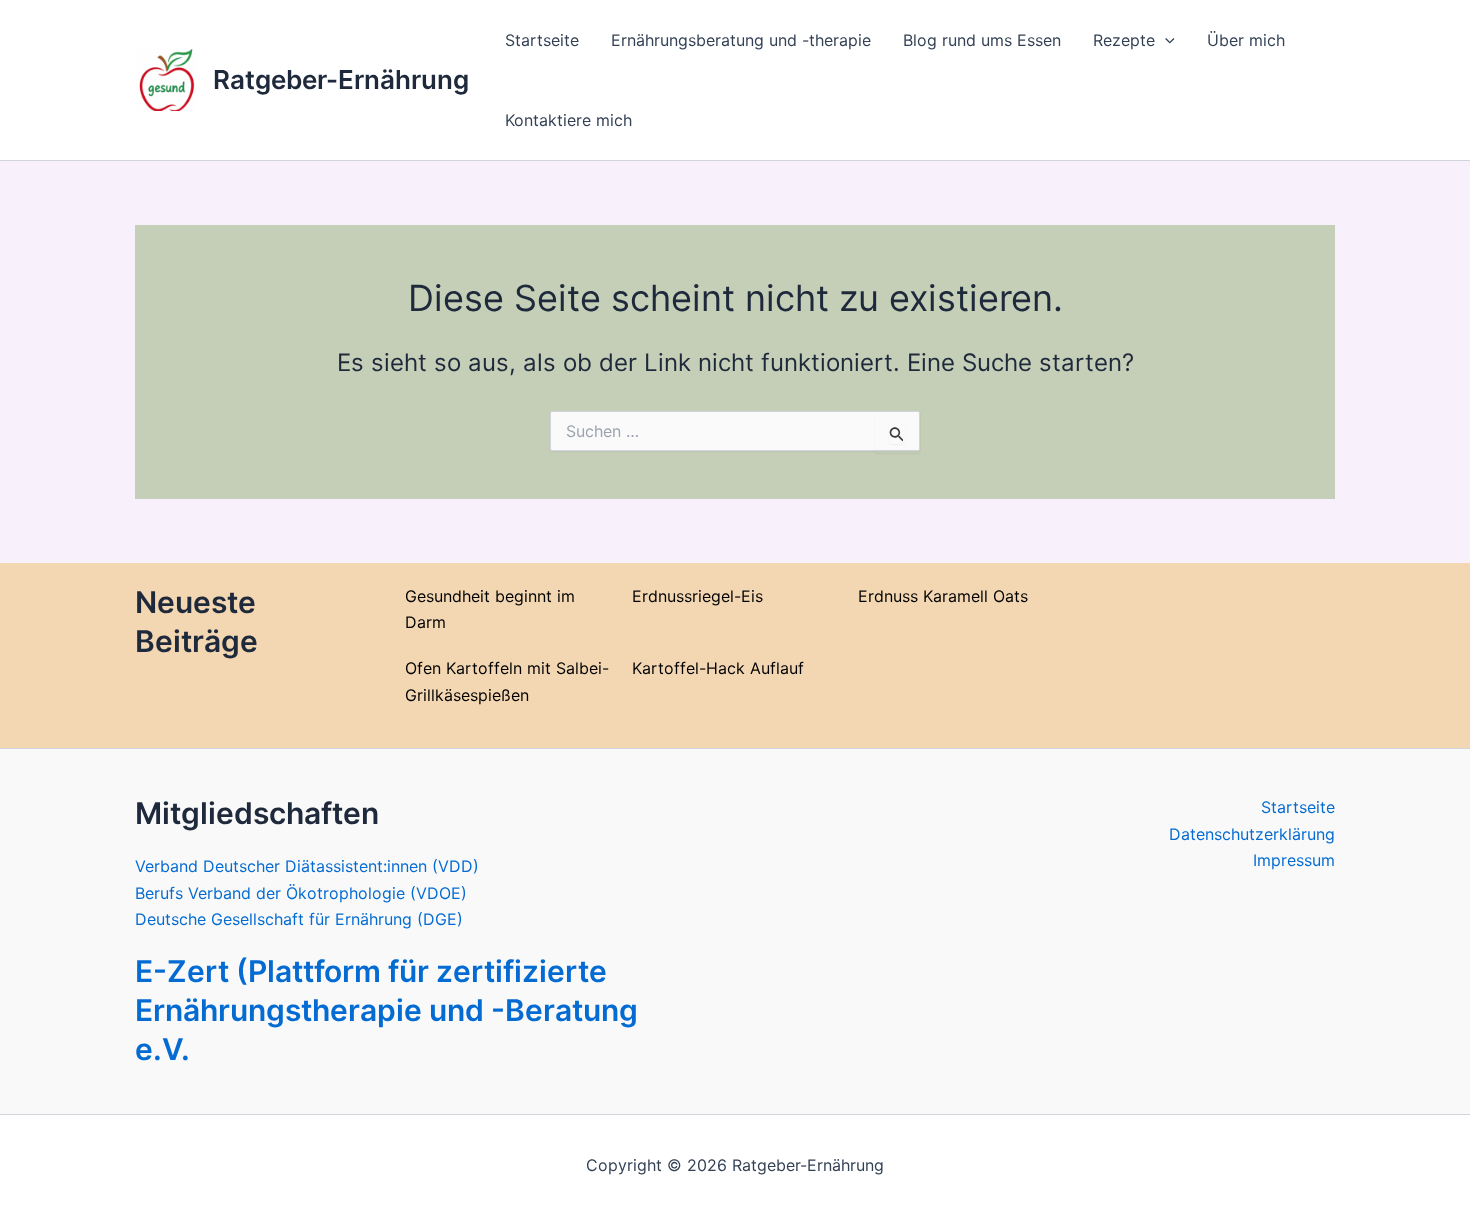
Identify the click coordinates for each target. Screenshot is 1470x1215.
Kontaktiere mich (568, 120)
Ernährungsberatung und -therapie (741, 40)
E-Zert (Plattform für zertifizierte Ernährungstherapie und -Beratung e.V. (386, 1010)
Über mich (1246, 40)
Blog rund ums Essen (982, 40)
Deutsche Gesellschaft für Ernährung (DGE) (299, 919)
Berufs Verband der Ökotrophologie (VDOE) (301, 893)
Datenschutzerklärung (1252, 834)
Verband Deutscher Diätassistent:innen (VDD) (307, 866)
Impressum (1294, 860)
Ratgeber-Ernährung (341, 79)
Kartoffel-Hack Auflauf (718, 668)
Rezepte (1124, 40)
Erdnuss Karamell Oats (943, 596)
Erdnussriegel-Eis (697, 596)
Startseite (542, 40)
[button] (1165, 40)
